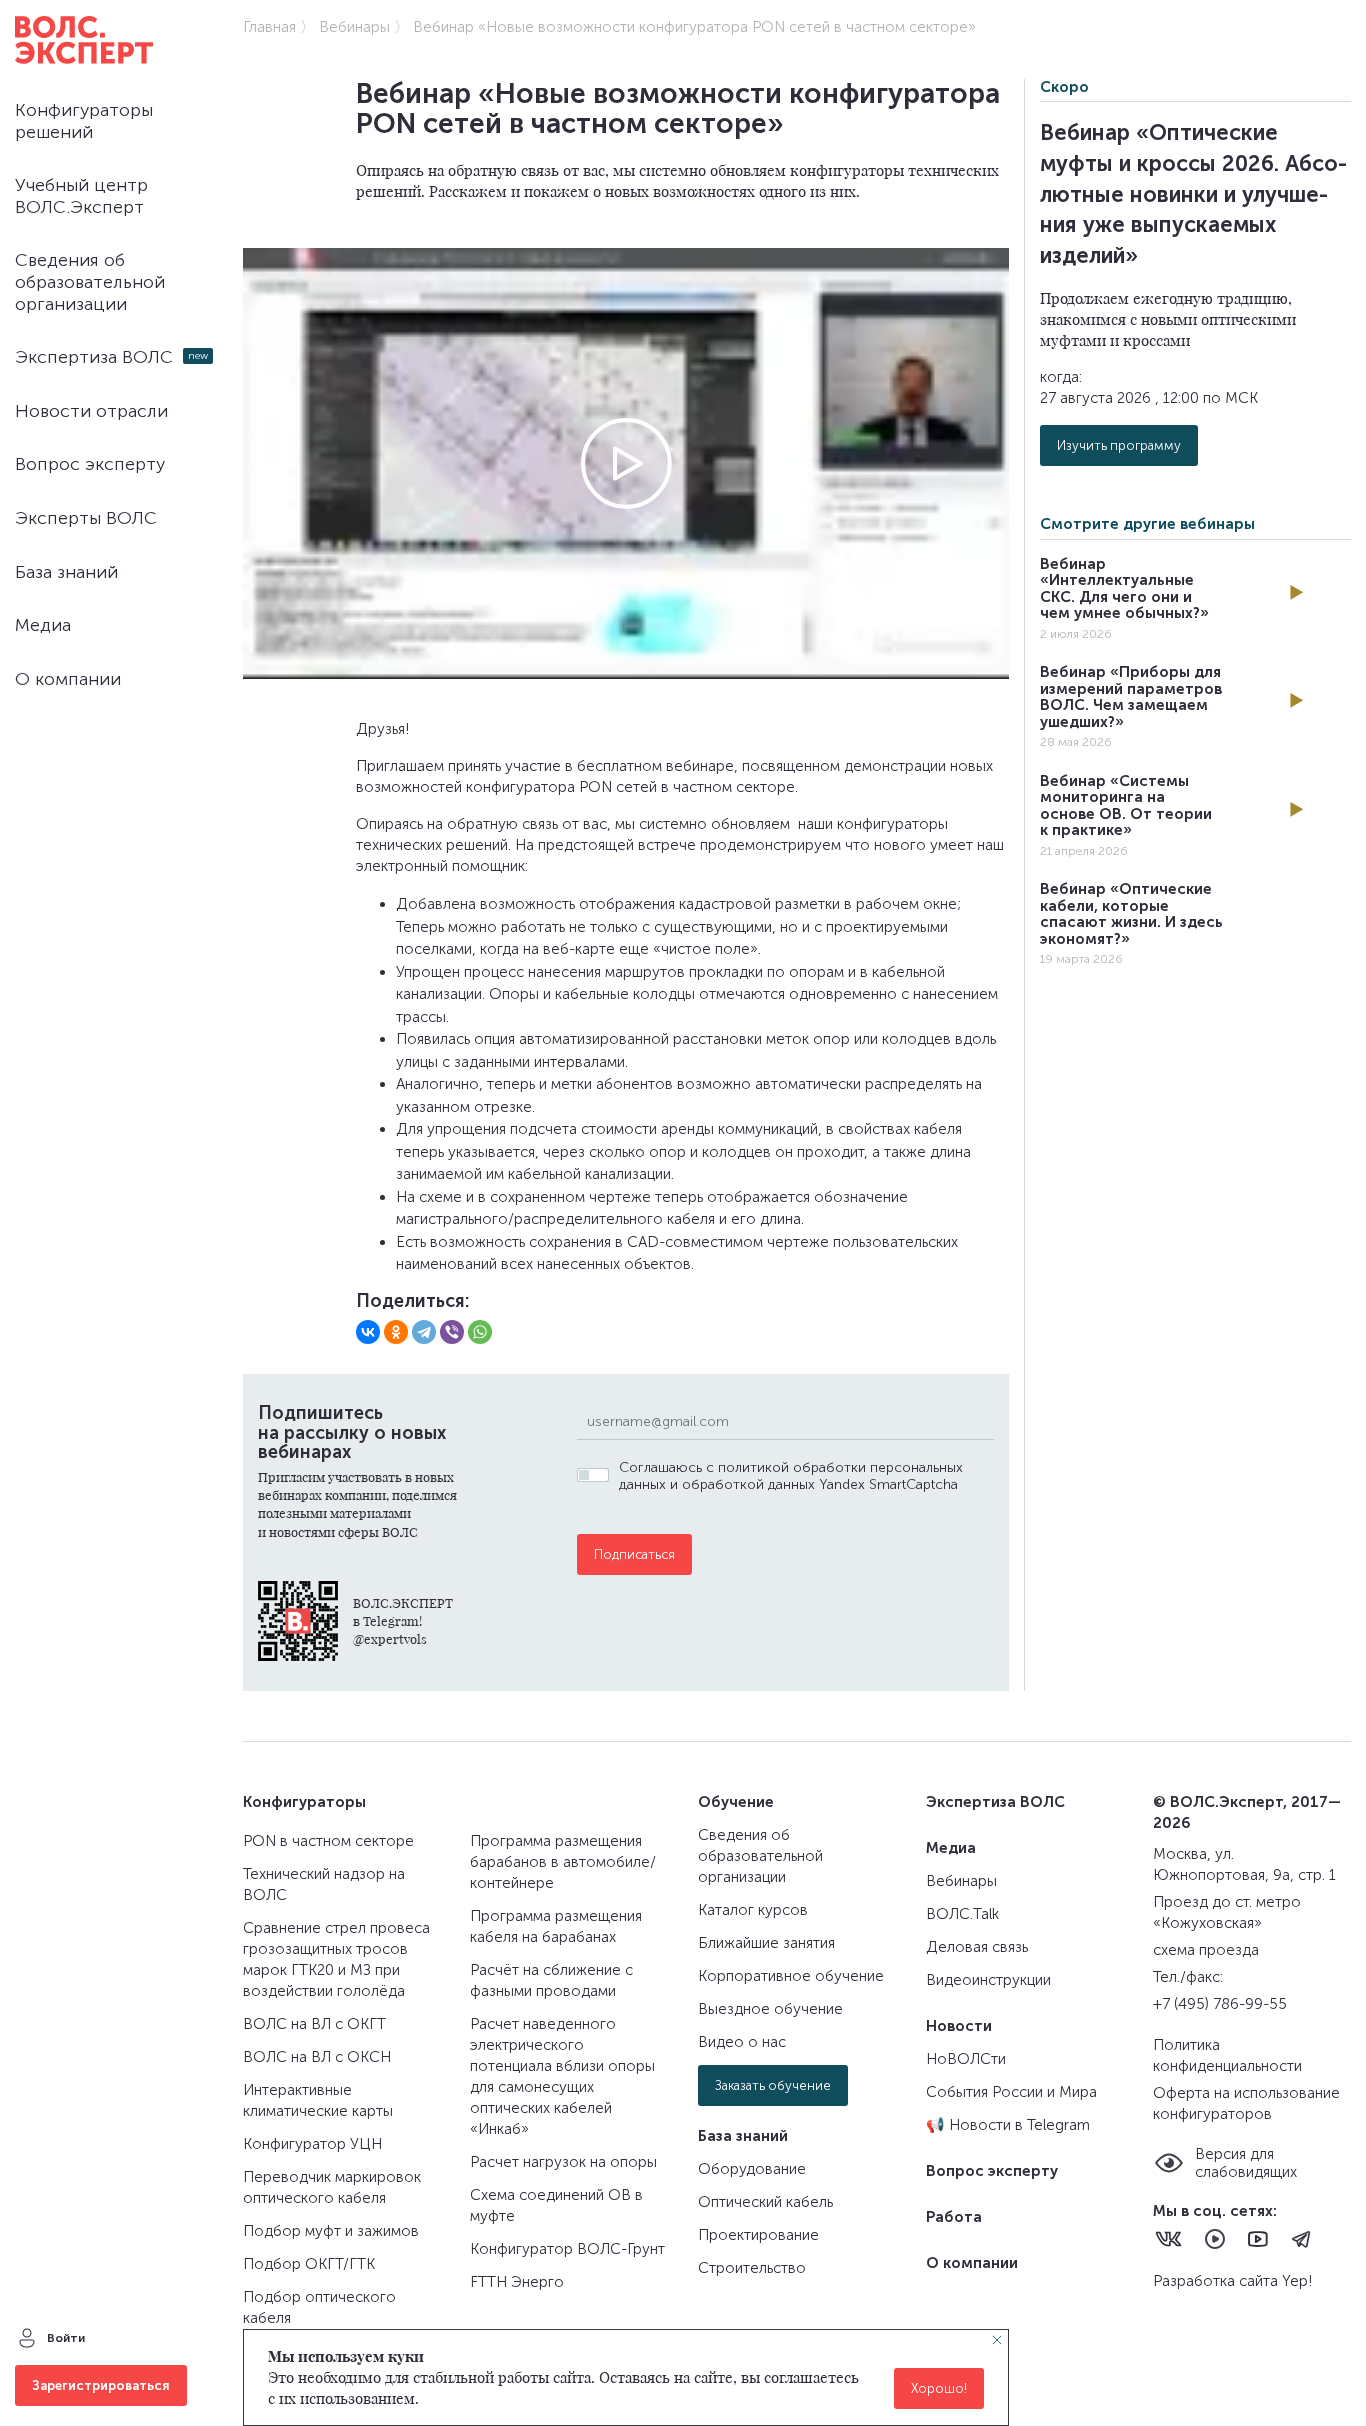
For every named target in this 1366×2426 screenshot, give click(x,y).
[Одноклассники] (396, 1332)
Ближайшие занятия (766, 1943)
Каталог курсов (753, 1910)
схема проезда (1206, 1950)
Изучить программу (1119, 445)
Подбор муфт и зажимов (331, 2231)
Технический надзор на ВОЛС (324, 1884)
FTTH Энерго (517, 2282)
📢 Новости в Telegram (1008, 2125)
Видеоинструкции (988, 1980)
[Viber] (452, 1332)
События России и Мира (1011, 2092)
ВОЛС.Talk (962, 1914)
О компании (68, 679)
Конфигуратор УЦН (312, 2144)
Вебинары (961, 1881)
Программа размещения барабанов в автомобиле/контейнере (563, 1862)
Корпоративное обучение (791, 1976)
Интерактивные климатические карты (318, 2100)
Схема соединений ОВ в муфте (556, 2205)
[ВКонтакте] (368, 1332)
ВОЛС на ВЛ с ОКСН (317, 2057)
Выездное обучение (770, 2009)
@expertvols (390, 1638)
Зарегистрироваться (101, 2385)
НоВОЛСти (966, 2059)
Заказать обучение (773, 2085)
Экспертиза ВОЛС (94, 357)
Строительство (752, 2268)
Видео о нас (742, 2042)
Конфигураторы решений (84, 121)
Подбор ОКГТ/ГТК (309, 2264)
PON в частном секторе (328, 1841)
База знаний (66, 572)
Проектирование (758, 2235)
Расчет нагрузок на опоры (563, 2162)
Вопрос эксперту (90, 464)
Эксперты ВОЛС (86, 518)
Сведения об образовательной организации (90, 281)
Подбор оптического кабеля (319, 2307)
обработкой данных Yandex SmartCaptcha (820, 1484)
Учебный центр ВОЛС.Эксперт (81, 196)
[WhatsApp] (480, 1332)
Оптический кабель (765, 2202)
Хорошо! (939, 2388)
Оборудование (752, 2169)
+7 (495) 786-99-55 (1220, 2004)
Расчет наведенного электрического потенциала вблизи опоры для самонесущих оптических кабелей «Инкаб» (562, 2076)
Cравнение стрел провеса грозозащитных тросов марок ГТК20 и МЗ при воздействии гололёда (336, 1959)
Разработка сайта (1217, 2281)
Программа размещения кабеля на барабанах (556, 1926)
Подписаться (634, 1554)
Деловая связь (977, 1947)
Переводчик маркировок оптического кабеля (332, 2187)
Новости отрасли (91, 411)
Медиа (43, 625)
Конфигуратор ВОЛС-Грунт (567, 2249)
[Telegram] (424, 1332)
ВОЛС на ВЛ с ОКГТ (314, 2024)
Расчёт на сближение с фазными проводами (551, 1980)
